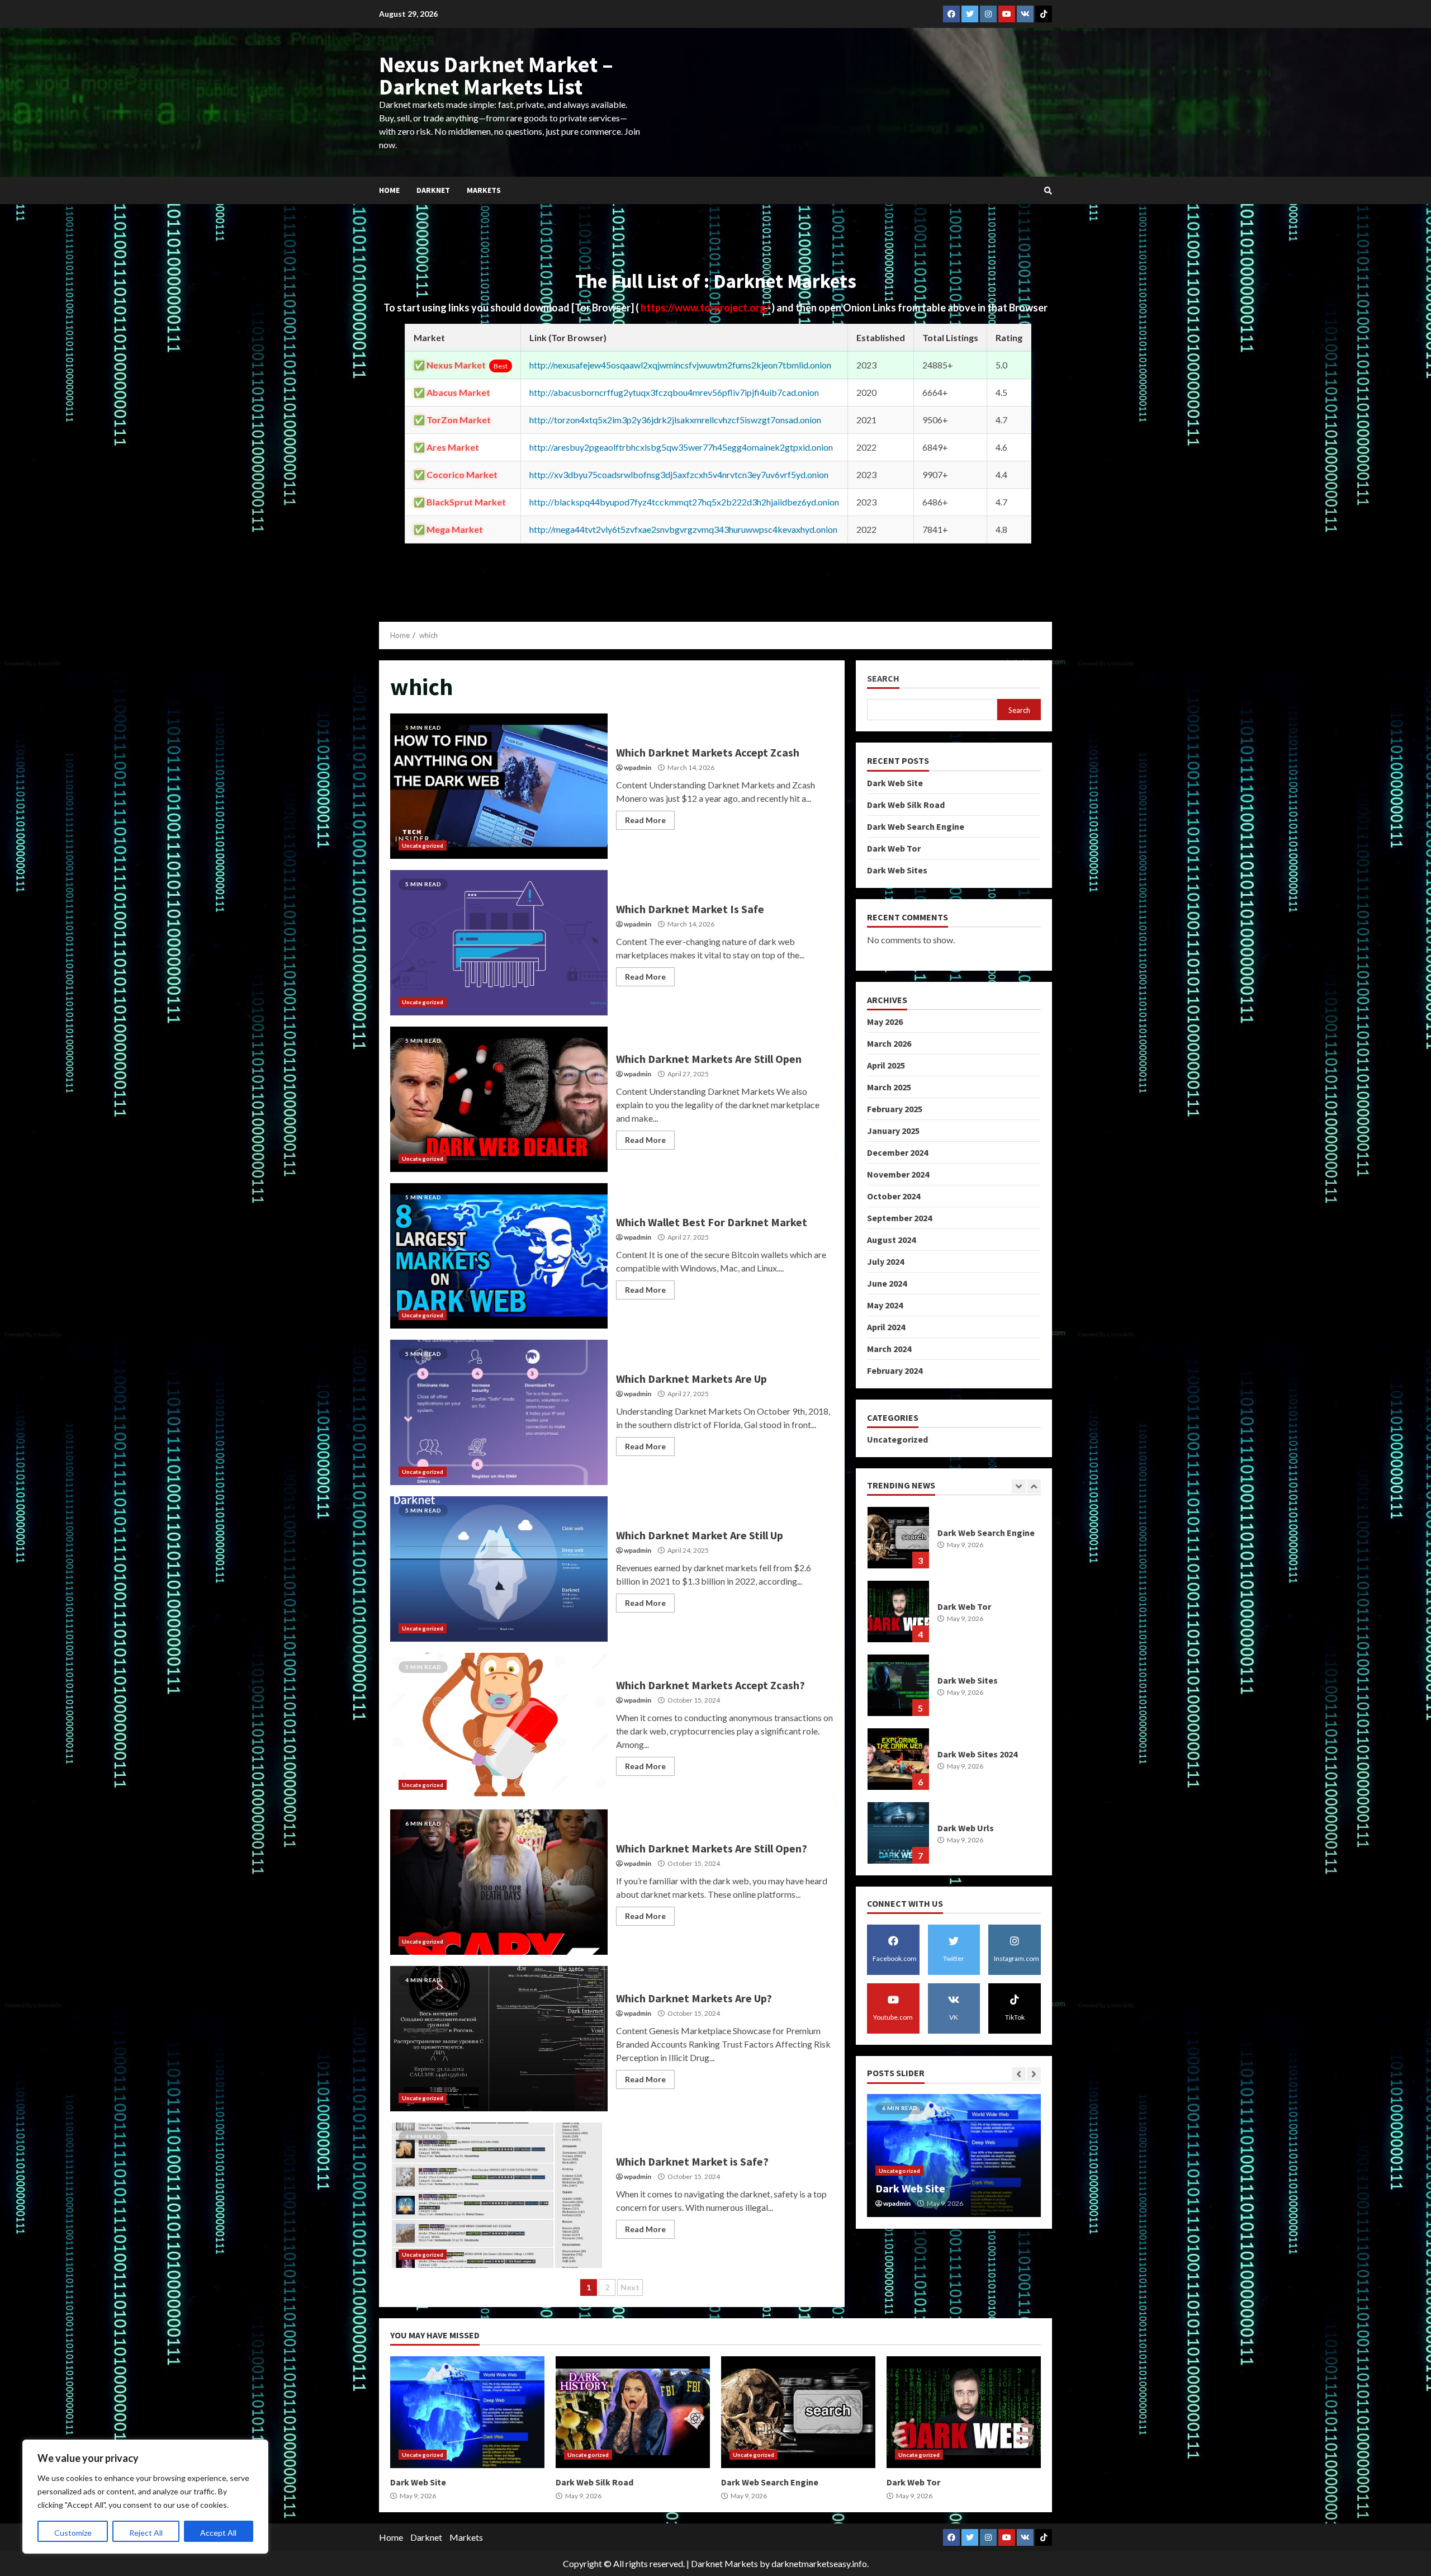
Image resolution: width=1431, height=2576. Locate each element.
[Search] (1048, 191)
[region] (145, 2497)
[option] (954, 1543)
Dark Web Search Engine (916, 826)
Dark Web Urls (898, 1685)
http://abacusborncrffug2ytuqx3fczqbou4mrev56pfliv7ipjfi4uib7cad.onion (674, 392)
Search (883, 679)
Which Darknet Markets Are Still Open (499, 1099)
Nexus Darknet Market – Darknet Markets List (496, 75)
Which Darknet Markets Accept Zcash (499, 786)
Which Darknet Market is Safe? (499, 2195)
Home (389, 190)
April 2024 (886, 1327)
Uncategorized (423, 845)
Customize (73, 2533)
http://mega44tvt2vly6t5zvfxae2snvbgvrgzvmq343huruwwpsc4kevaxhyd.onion (683, 529)
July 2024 (885, 1261)
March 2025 (889, 1087)
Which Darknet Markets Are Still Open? (499, 1882)
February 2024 (895, 1370)
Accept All (218, 2533)
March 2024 (889, 1349)
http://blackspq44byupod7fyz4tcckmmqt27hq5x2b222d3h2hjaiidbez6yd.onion (684, 502)
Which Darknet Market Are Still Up (499, 1569)
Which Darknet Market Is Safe (499, 943)
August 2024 (891, 1240)
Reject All (146, 2533)
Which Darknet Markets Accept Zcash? (499, 1726)
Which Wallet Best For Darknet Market (499, 1256)
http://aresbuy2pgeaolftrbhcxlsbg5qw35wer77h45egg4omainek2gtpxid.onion (681, 447)
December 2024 (897, 1152)
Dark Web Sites (897, 869)
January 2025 (893, 1131)
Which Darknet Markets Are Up (499, 1412)
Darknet (433, 190)
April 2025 (886, 1065)
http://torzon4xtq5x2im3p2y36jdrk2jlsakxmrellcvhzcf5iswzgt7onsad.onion (675, 420)
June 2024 (887, 1283)
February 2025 (895, 1109)
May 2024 (885, 1305)
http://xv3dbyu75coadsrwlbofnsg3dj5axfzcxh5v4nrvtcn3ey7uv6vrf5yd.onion (679, 474)
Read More (645, 820)
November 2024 (898, 1174)
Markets (484, 190)
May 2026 (885, 1022)
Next (630, 2287)
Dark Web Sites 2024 (898, 1611)
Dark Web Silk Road (906, 804)
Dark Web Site (895, 782)
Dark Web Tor (894, 848)
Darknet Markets (724, 2563)
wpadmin (638, 767)
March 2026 (889, 1043)
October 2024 (894, 1196)
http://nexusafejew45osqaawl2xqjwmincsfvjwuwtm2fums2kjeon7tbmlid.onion (680, 365)
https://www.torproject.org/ (706, 308)
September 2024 (899, 1218)
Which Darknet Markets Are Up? (499, 2039)
